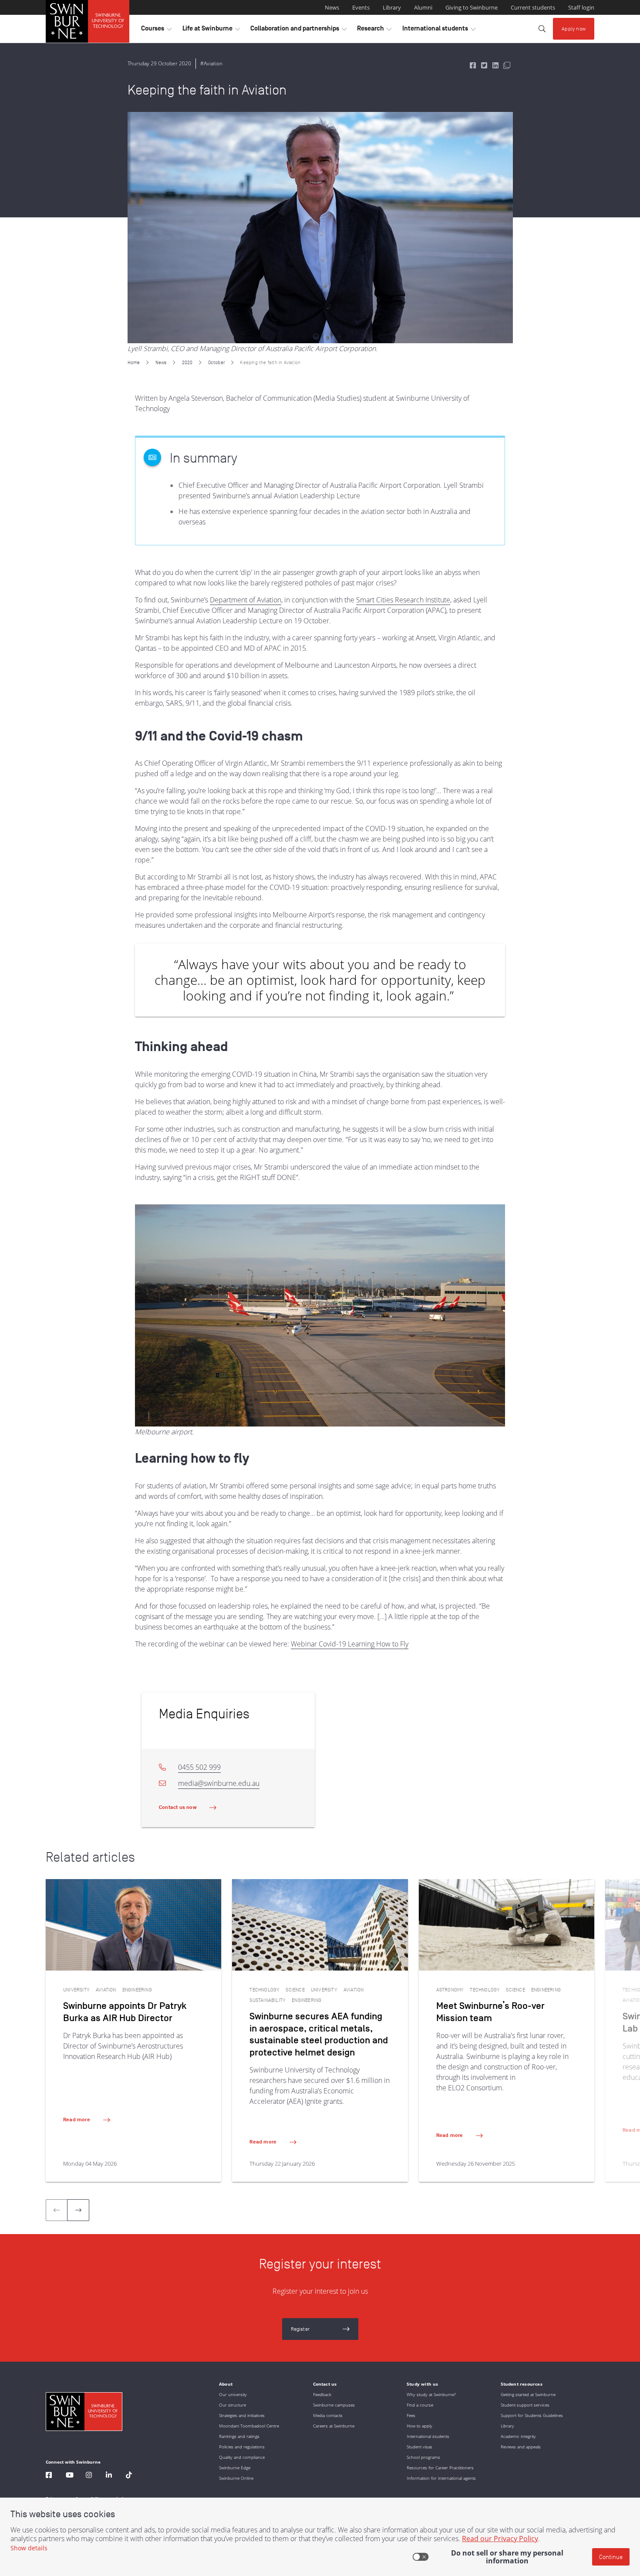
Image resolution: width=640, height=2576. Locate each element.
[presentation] (78, 2210)
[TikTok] (129, 2476)
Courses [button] (156, 30)
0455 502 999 (199, 1767)
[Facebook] (49, 2476)
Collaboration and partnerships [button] (298, 30)
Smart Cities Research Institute (403, 600)
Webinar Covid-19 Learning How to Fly (350, 1644)
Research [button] (374, 30)
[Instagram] (89, 2476)
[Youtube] (70, 2476)
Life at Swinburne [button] (211, 30)
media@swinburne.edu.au (219, 1783)
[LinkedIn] (109, 2476)
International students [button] (439, 30)
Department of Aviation (246, 600)
